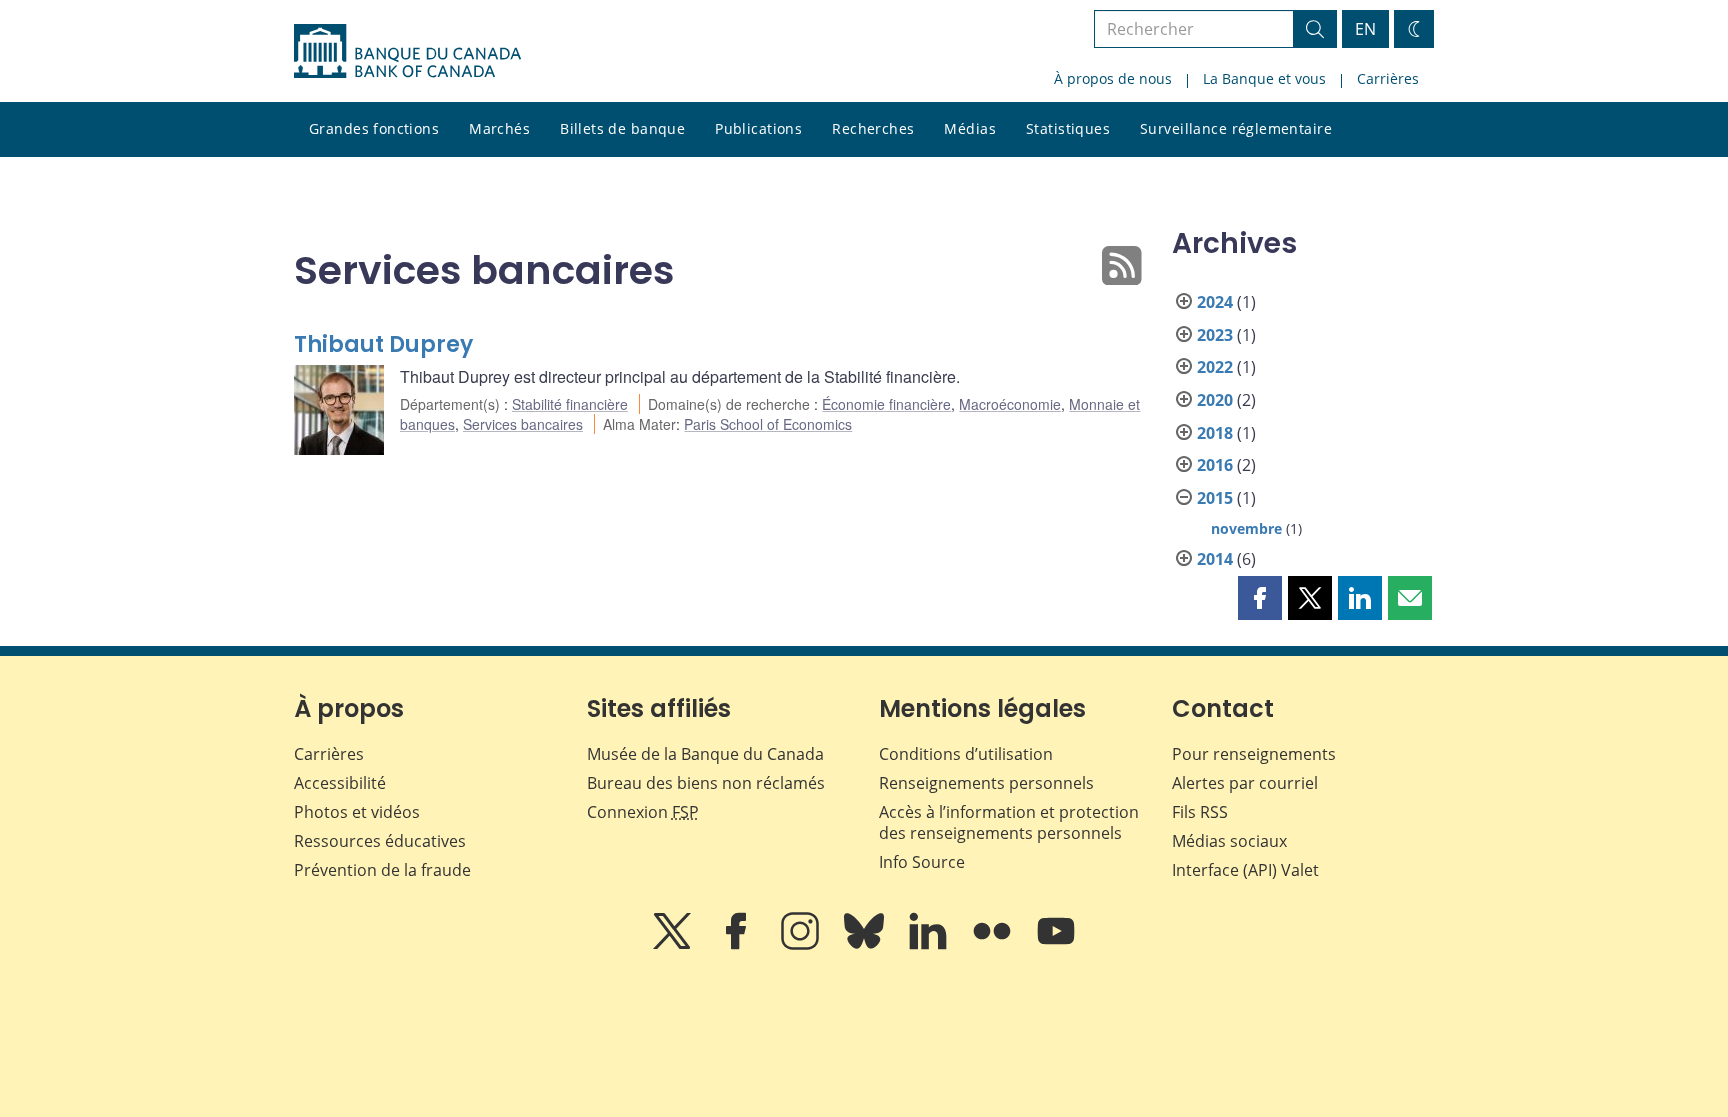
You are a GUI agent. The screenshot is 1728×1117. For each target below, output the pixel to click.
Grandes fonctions (374, 128)
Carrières (1388, 78)
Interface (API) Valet (1245, 870)
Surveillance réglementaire (1236, 128)
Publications (758, 128)
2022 (1215, 367)
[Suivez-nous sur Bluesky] (866, 945)
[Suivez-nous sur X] (674, 945)
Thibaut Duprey (383, 344)
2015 (1215, 498)
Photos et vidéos (357, 812)
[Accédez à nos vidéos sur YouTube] (1056, 945)
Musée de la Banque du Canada (705, 754)
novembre (1246, 528)
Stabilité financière (570, 404)
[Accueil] (407, 51)
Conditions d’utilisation (966, 754)
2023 (1215, 335)
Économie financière (886, 404)
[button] (1260, 598)
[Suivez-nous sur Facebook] (738, 945)
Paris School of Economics (768, 424)
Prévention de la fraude (382, 870)
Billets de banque (622, 128)
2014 (1215, 559)
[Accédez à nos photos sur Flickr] (994, 945)
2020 (1215, 400)
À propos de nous (1113, 78)
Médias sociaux (1229, 841)
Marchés (499, 128)
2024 (1215, 302)
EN (1365, 29)
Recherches (873, 128)
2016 (1215, 465)
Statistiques (1068, 128)
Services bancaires (523, 424)
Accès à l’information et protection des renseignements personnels (1009, 822)
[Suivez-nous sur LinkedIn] (930, 945)
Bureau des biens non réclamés (706, 783)
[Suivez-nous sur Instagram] (802, 945)
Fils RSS (1200, 812)
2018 (1215, 433)
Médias (970, 128)
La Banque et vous (1264, 78)
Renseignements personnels (986, 783)
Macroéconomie (1010, 404)
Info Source (922, 862)
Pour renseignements (1254, 754)
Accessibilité (340, 783)
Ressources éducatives (380, 841)
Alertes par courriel (1245, 783)
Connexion (643, 812)
